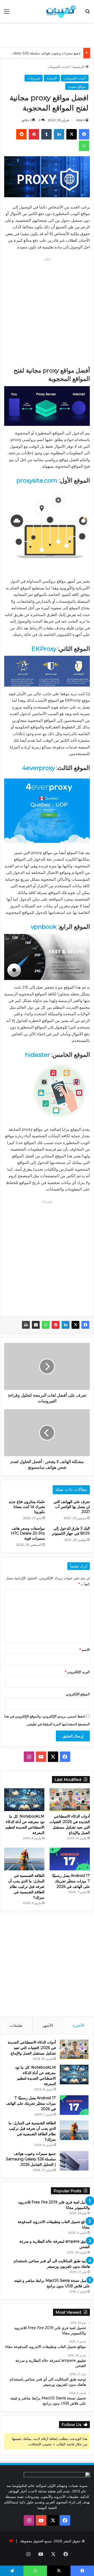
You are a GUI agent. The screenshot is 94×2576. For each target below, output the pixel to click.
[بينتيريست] (56, 1325)
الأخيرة (78, 2025)
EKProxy (44, 649)
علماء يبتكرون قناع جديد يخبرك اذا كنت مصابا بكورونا (27, 1507)
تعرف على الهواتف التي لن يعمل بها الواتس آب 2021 (72, 1507)
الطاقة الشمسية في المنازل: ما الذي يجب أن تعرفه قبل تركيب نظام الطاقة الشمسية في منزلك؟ (26, 1887)
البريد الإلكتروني (77, 1672)
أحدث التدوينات (58, 67)
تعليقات (16, 2025)
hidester (37, 1055)
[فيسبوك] (85, 1325)
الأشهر (48, 2025)
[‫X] (75, 1325)
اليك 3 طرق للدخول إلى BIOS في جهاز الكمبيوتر (71, 1531)
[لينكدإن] (66, 1325)
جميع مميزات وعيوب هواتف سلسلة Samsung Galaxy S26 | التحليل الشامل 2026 (31, 2159)
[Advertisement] (45, 34)
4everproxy (39, 768)
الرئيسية (79, 67)
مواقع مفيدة (77, 86)
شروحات (34, 78)
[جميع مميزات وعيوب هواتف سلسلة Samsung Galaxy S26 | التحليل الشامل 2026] (74, 2161)
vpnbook (44, 927)
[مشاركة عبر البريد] (36, 1325)
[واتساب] (46, 1325)
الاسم (84, 1650)
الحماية (52, 78)
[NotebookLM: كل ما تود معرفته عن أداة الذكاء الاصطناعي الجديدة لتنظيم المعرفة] (24, 1800)
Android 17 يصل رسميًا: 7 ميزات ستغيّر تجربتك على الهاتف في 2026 (71, 1881)
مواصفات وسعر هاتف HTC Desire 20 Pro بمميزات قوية (28, 1533)
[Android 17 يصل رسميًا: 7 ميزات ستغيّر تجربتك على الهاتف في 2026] (70, 1859)
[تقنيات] (60, 11)
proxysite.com (37, 480)
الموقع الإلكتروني (78, 1694)
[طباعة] (26, 1325)
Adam (80, 120)
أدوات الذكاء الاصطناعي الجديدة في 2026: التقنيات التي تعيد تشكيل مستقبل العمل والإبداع (32, 2048)
